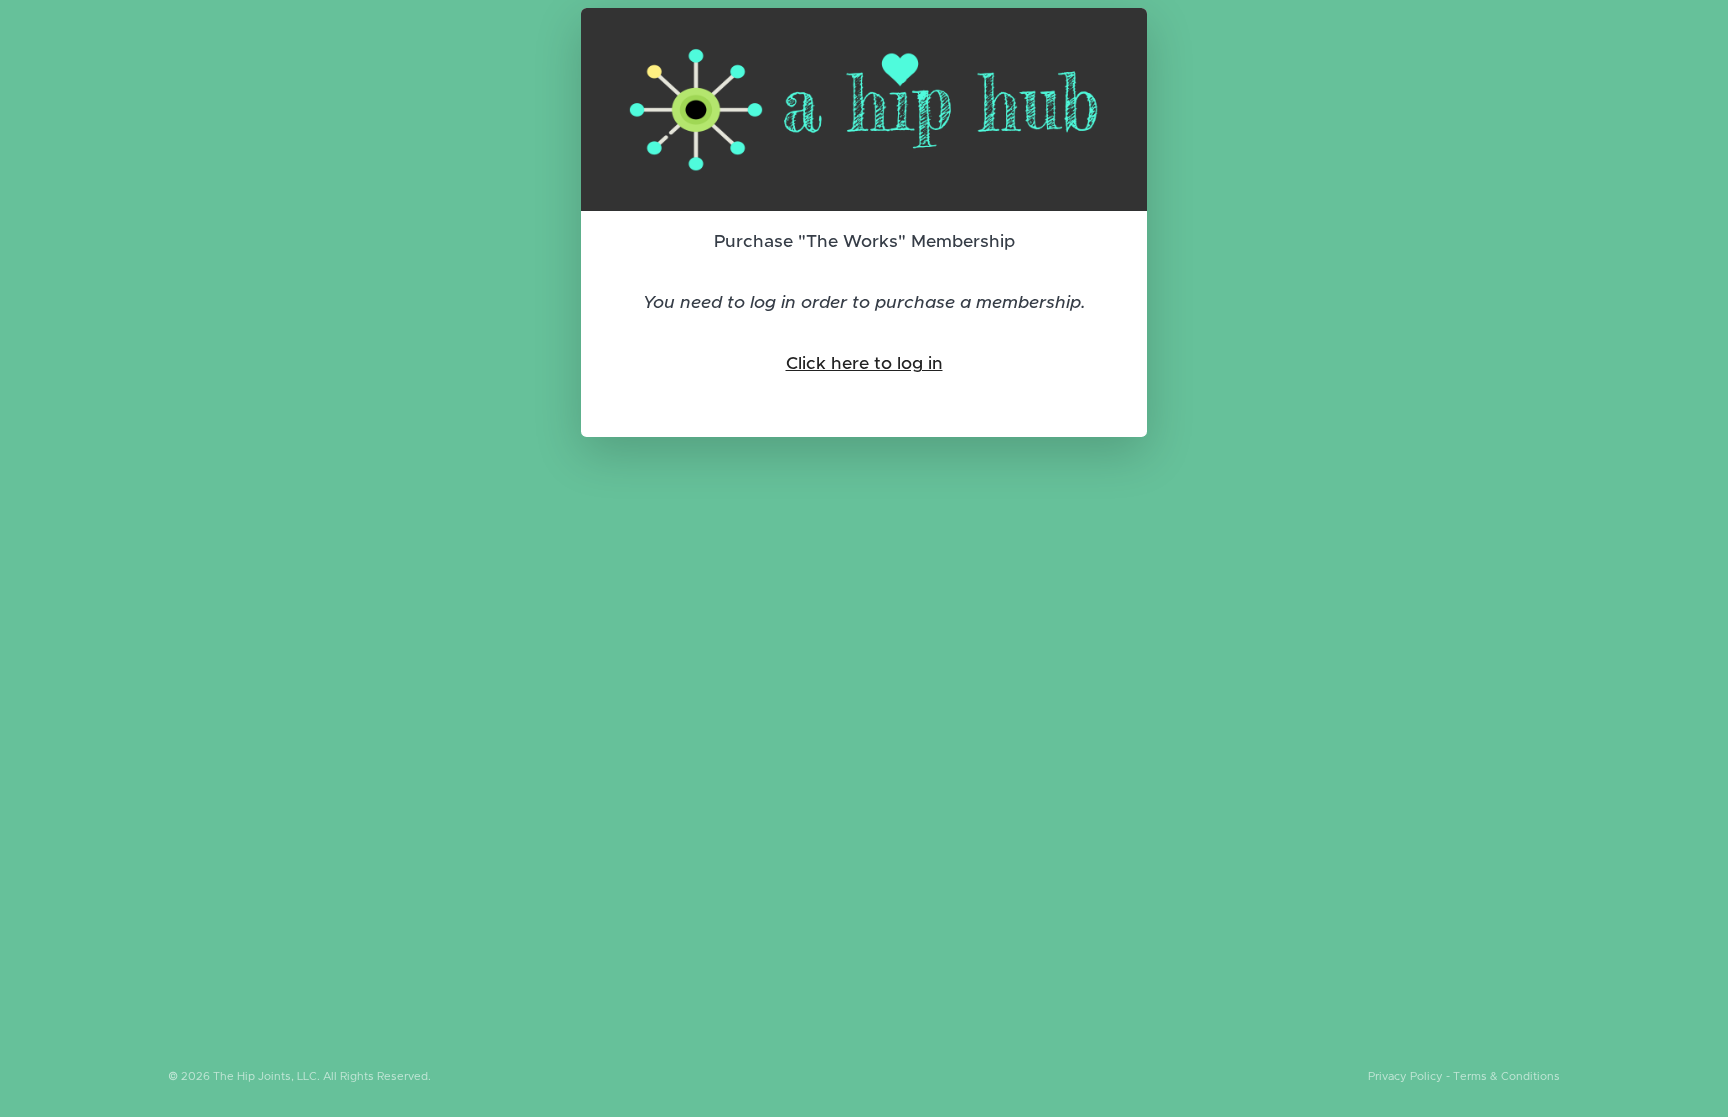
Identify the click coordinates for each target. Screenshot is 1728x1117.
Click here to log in (864, 364)
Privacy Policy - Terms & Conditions (1464, 1076)
